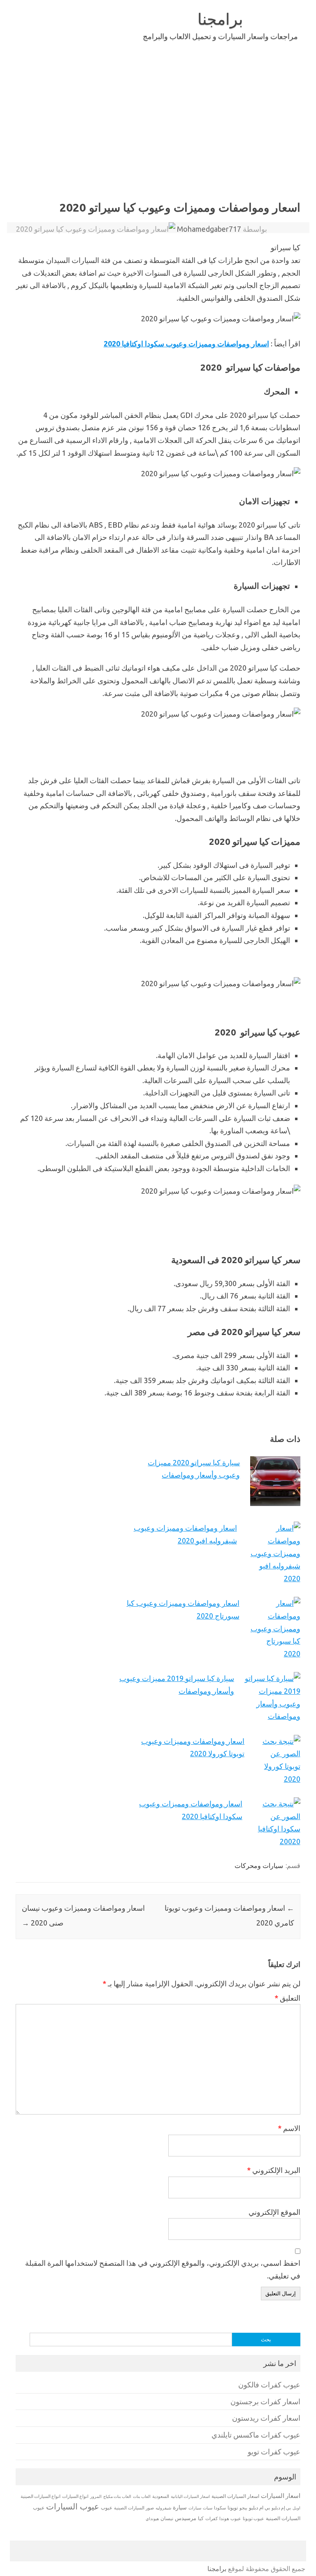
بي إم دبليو (281, 2508)
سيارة (180, 2507)
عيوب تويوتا (253, 2518)
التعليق (287, 1998)
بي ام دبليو (259, 2508)
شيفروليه (163, 2508)
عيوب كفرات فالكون (269, 2385)
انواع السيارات (75, 2496)
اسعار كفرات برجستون (265, 2402)
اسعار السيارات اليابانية (190, 2496)
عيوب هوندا (230, 2518)
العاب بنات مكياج (117, 2496)
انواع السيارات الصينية (41, 2496)
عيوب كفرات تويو (274, 2452)
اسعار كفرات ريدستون (266, 2418)
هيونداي (152, 2518)
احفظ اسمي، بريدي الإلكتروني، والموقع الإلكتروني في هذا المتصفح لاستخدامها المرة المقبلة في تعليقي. (163, 2269)
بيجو (243, 2508)
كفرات (211, 2518)
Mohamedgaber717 (209, 229)
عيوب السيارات (73, 2506)
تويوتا (233, 2508)
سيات (208, 2508)
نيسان (167, 2518)
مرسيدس (186, 2518)
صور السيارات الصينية (134, 2508)
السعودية (161, 2496)
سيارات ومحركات (259, 1866)
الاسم (289, 2128)
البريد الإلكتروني (273, 2170)
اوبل (296, 2508)
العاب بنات (142, 2496)
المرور (96, 2496)
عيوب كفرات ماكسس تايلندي (256, 2435)
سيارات (195, 2508)
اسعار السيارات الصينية (235, 2496)
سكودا (220, 2508)
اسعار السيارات (281, 2496)
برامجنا (220, 19)
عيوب (107, 2508)
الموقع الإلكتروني (274, 2212)
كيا (201, 2518)
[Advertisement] (158, 135)
